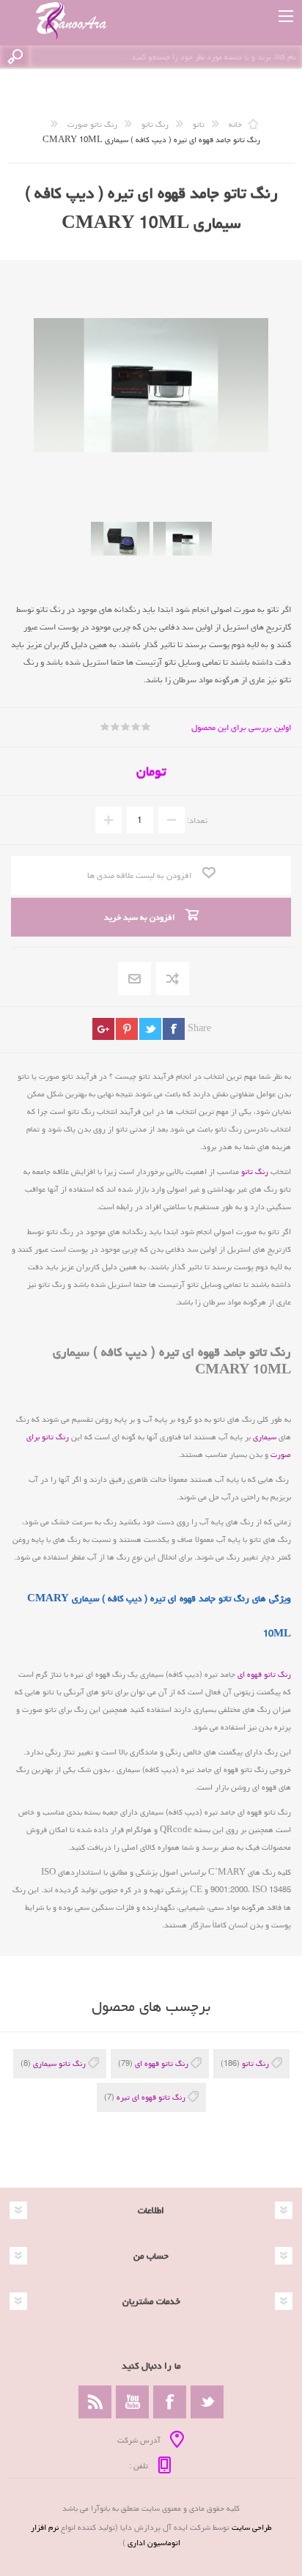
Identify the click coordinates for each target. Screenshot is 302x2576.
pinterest (127, 1029)
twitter (150, 1029)
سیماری (265, 1437)
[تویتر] (207, 2402)
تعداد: (197, 820)
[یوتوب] (132, 2402)
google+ (103, 1029)
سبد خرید (253, 16)
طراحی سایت (252, 2527)
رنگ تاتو (255, 1171)
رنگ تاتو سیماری (59, 2063)
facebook (174, 1029)
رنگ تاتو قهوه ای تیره (151, 2097)
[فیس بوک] (170, 2402)
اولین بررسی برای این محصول (241, 727)
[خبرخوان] (95, 2402)
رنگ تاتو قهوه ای (264, 1674)
